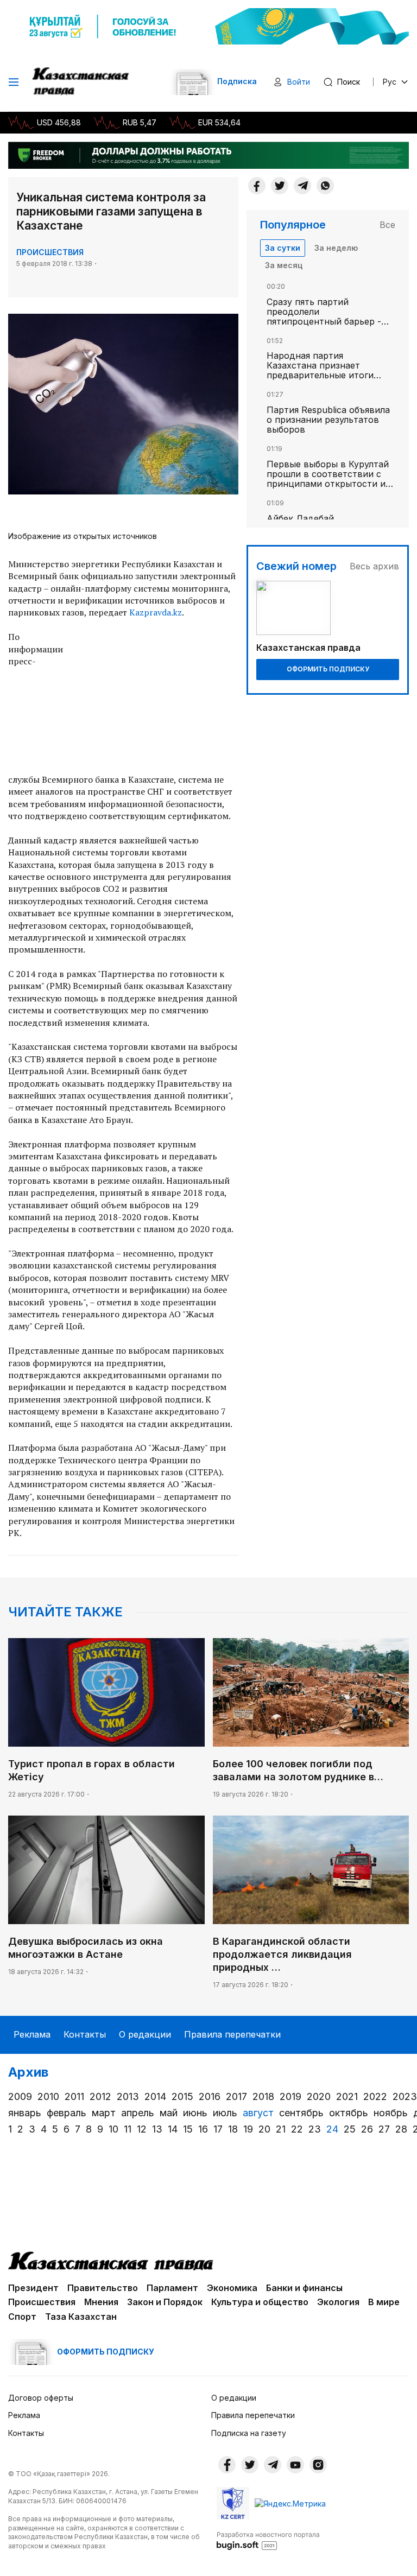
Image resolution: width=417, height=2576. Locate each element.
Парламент (172, 2288)
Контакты (85, 2034)
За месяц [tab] (284, 265)
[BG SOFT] (268, 2540)
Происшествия (50, 252)
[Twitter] (280, 186)
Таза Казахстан (81, 2317)
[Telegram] (302, 186)
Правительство (103, 2288)
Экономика (232, 2288)
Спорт (22, 2317)
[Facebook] (257, 186)
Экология (338, 2302)
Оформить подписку (328, 669)
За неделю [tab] (336, 248)
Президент (33, 2288)
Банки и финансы (304, 2288)
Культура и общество (260, 2302)
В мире (384, 2302)
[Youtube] (295, 2465)
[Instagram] (318, 2465)
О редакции (145, 2034)
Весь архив (374, 566)
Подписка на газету (249, 2433)
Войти (299, 82)
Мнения (101, 2302)
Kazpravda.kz (156, 612)
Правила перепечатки (232, 2034)
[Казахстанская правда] (82, 82)
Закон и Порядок (165, 2302)
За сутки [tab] (283, 248)
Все (387, 225)
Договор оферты (41, 2398)
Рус (390, 82)
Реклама (32, 2034)
